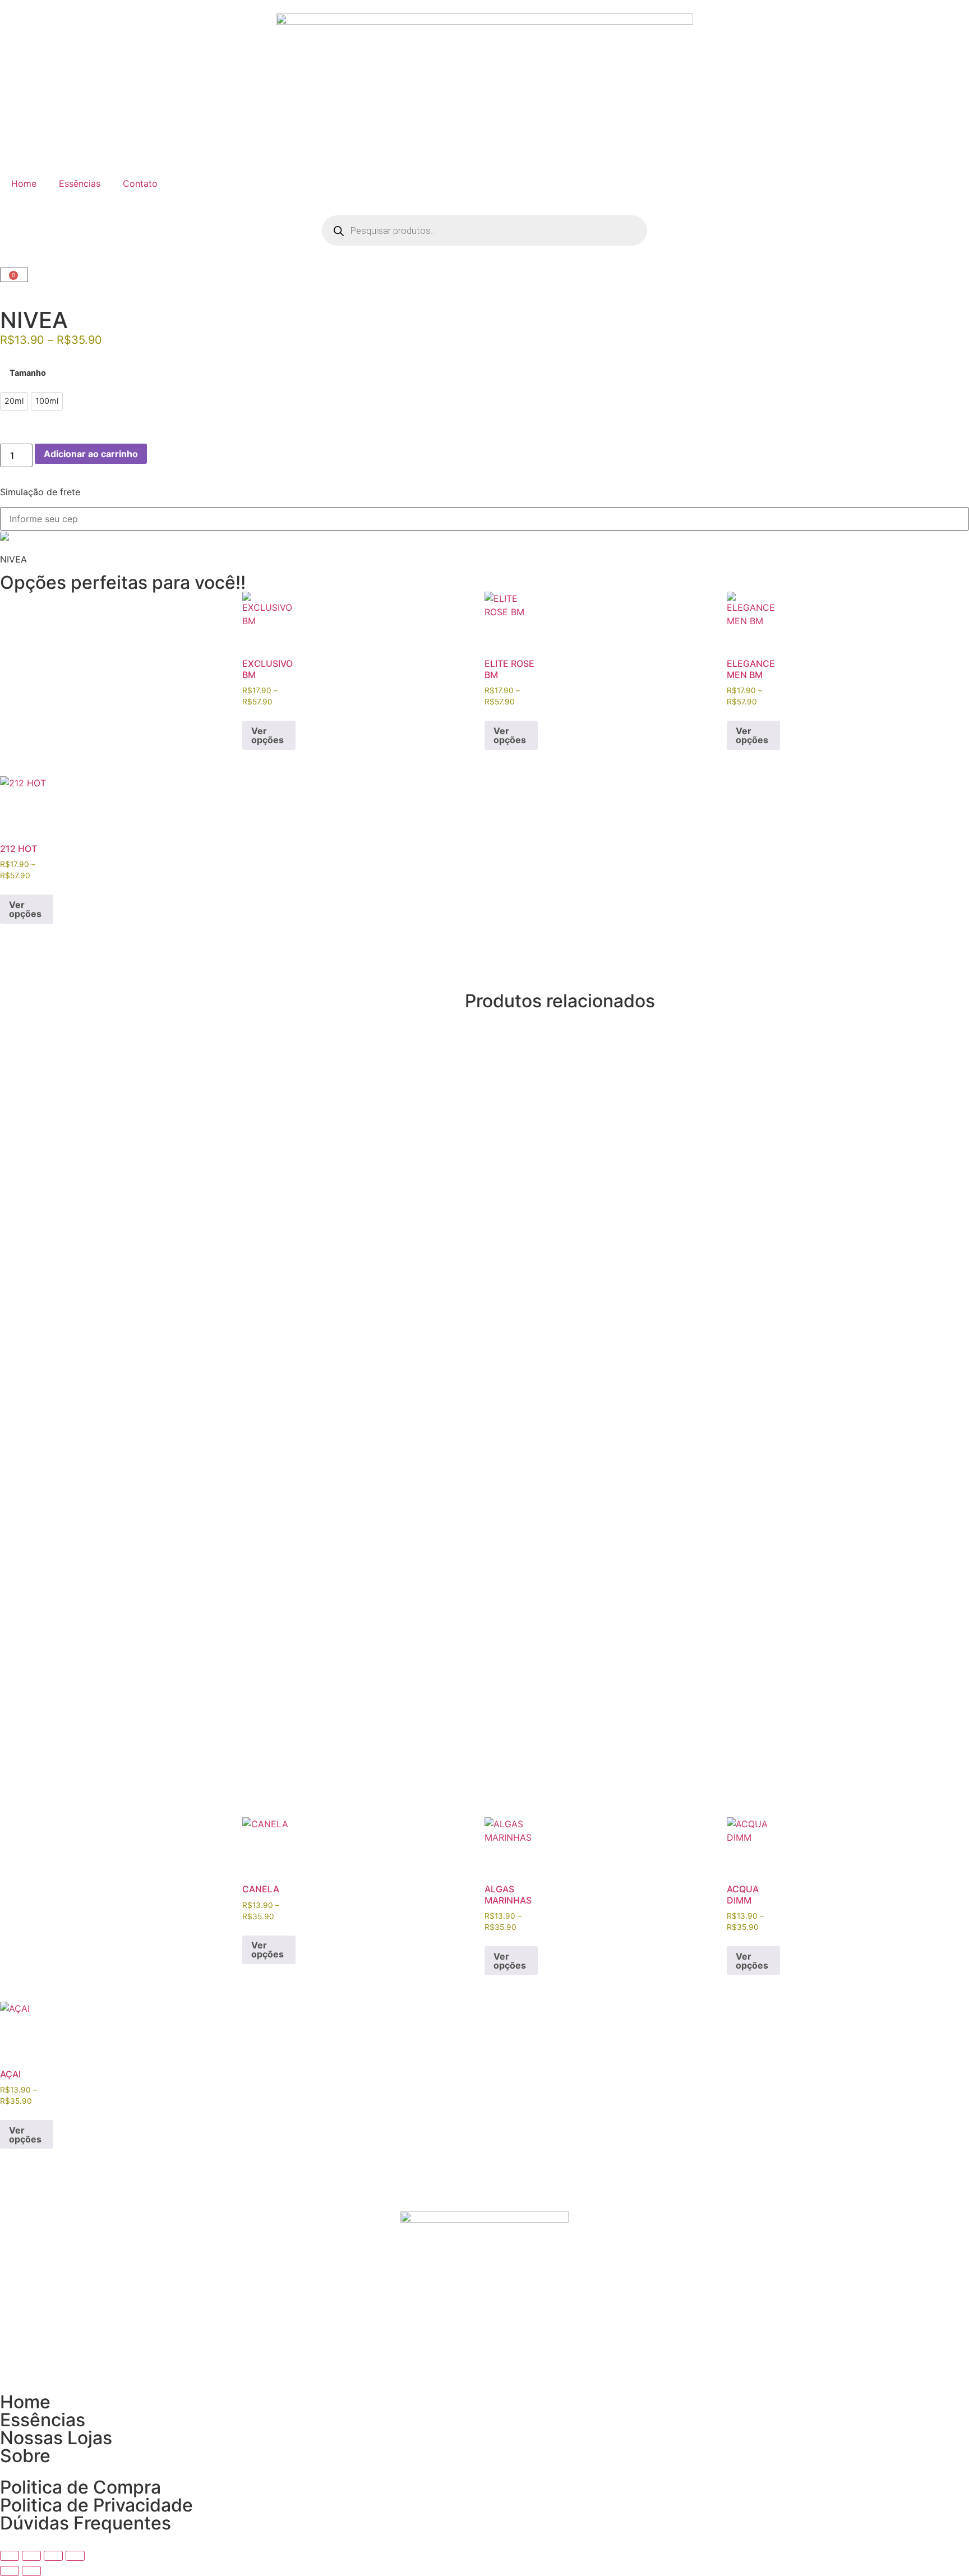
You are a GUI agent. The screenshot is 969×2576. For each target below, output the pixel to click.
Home (24, 183)
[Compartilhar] (53, 2556)
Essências (80, 183)
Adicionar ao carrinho (91, 454)
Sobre (25, 2456)
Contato (140, 183)
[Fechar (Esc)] (75, 2556)
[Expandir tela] (31, 2556)
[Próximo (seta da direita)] (31, 2571)
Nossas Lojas (56, 2438)
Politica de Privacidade (96, 2505)
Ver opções (267, 735)
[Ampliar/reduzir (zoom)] (10, 2556)
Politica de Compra (80, 2487)
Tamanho (28, 373)
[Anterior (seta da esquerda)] (10, 2571)
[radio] (14, 401)
